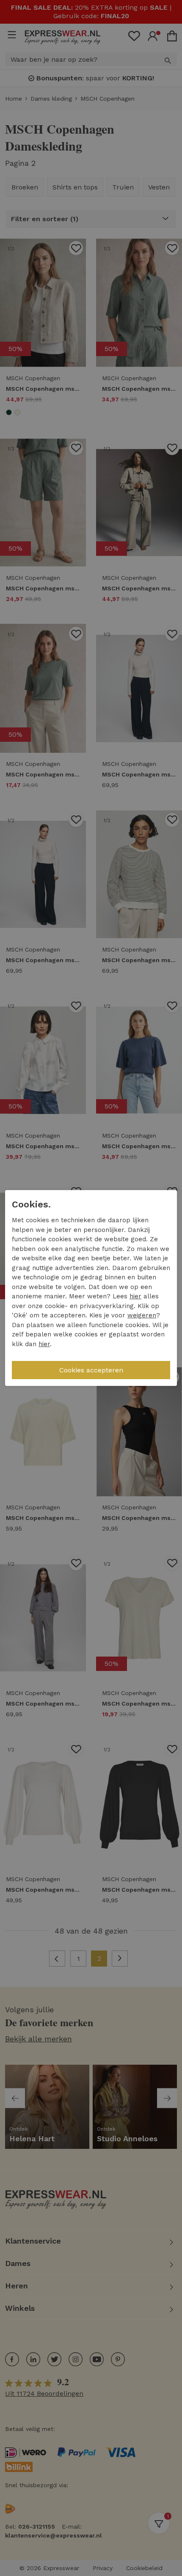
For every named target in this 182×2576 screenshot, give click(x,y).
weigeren (142, 1315)
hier (135, 1296)
